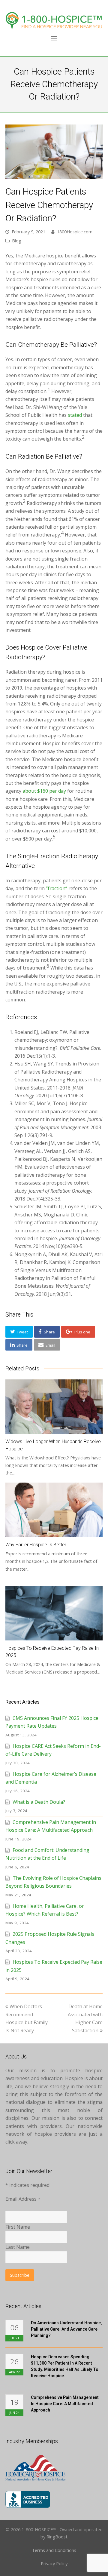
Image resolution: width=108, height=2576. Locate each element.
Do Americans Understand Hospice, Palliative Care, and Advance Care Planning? (66, 2329)
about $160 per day (44, 791)
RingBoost (57, 2537)
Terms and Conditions (54, 2550)
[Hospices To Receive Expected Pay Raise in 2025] (54, 1613)
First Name (18, 2227)
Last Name (18, 2247)
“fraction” (57, 888)
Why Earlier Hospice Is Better (36, 1545)
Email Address (23, 2199)
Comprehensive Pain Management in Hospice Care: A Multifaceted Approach (65, 2404)
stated (75, 415)
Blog (17, 241)
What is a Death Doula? (39, 1802)
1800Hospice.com (75, 232)
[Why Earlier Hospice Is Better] (54, 1510)
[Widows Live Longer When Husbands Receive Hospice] (54, 1407)
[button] (19, 1332)
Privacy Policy (54, 2563)
